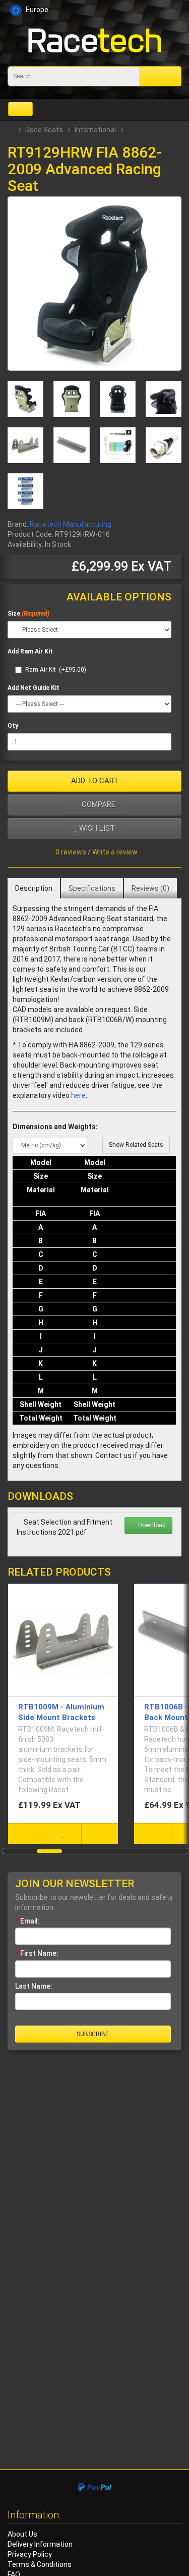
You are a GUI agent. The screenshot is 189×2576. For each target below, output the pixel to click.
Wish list (96, 828)
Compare (98, 804)
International (95, 130)
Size (14, 614)
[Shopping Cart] (155, 11)
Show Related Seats (136, 1145)
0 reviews (71, 852)
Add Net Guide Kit (34, 688)
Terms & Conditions (40, 2564)
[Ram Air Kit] (164, 445)
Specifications (92, 888)
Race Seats (44, 130)
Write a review (115, 852)
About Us (22, 2534)
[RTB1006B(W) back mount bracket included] (71, 445)
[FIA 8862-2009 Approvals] (25, 491)
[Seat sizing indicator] (118, 445)
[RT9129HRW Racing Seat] (94, 284)
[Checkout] (172, 11)
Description (34, 888)
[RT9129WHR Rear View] (25, 399)
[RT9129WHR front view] (118, 399)
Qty (13, 726)
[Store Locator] (104, 11)
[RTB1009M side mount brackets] (25, 445)
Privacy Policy (30, 2554)
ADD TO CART (95, 781)
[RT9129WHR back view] (71, 399)
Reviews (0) (150, 888)
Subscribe (93, 2034)
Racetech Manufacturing (71, 524)
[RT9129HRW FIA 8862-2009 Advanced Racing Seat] (164, 399)
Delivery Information (40, 2544)
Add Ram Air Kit (30, 651)
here (78, 1095)
